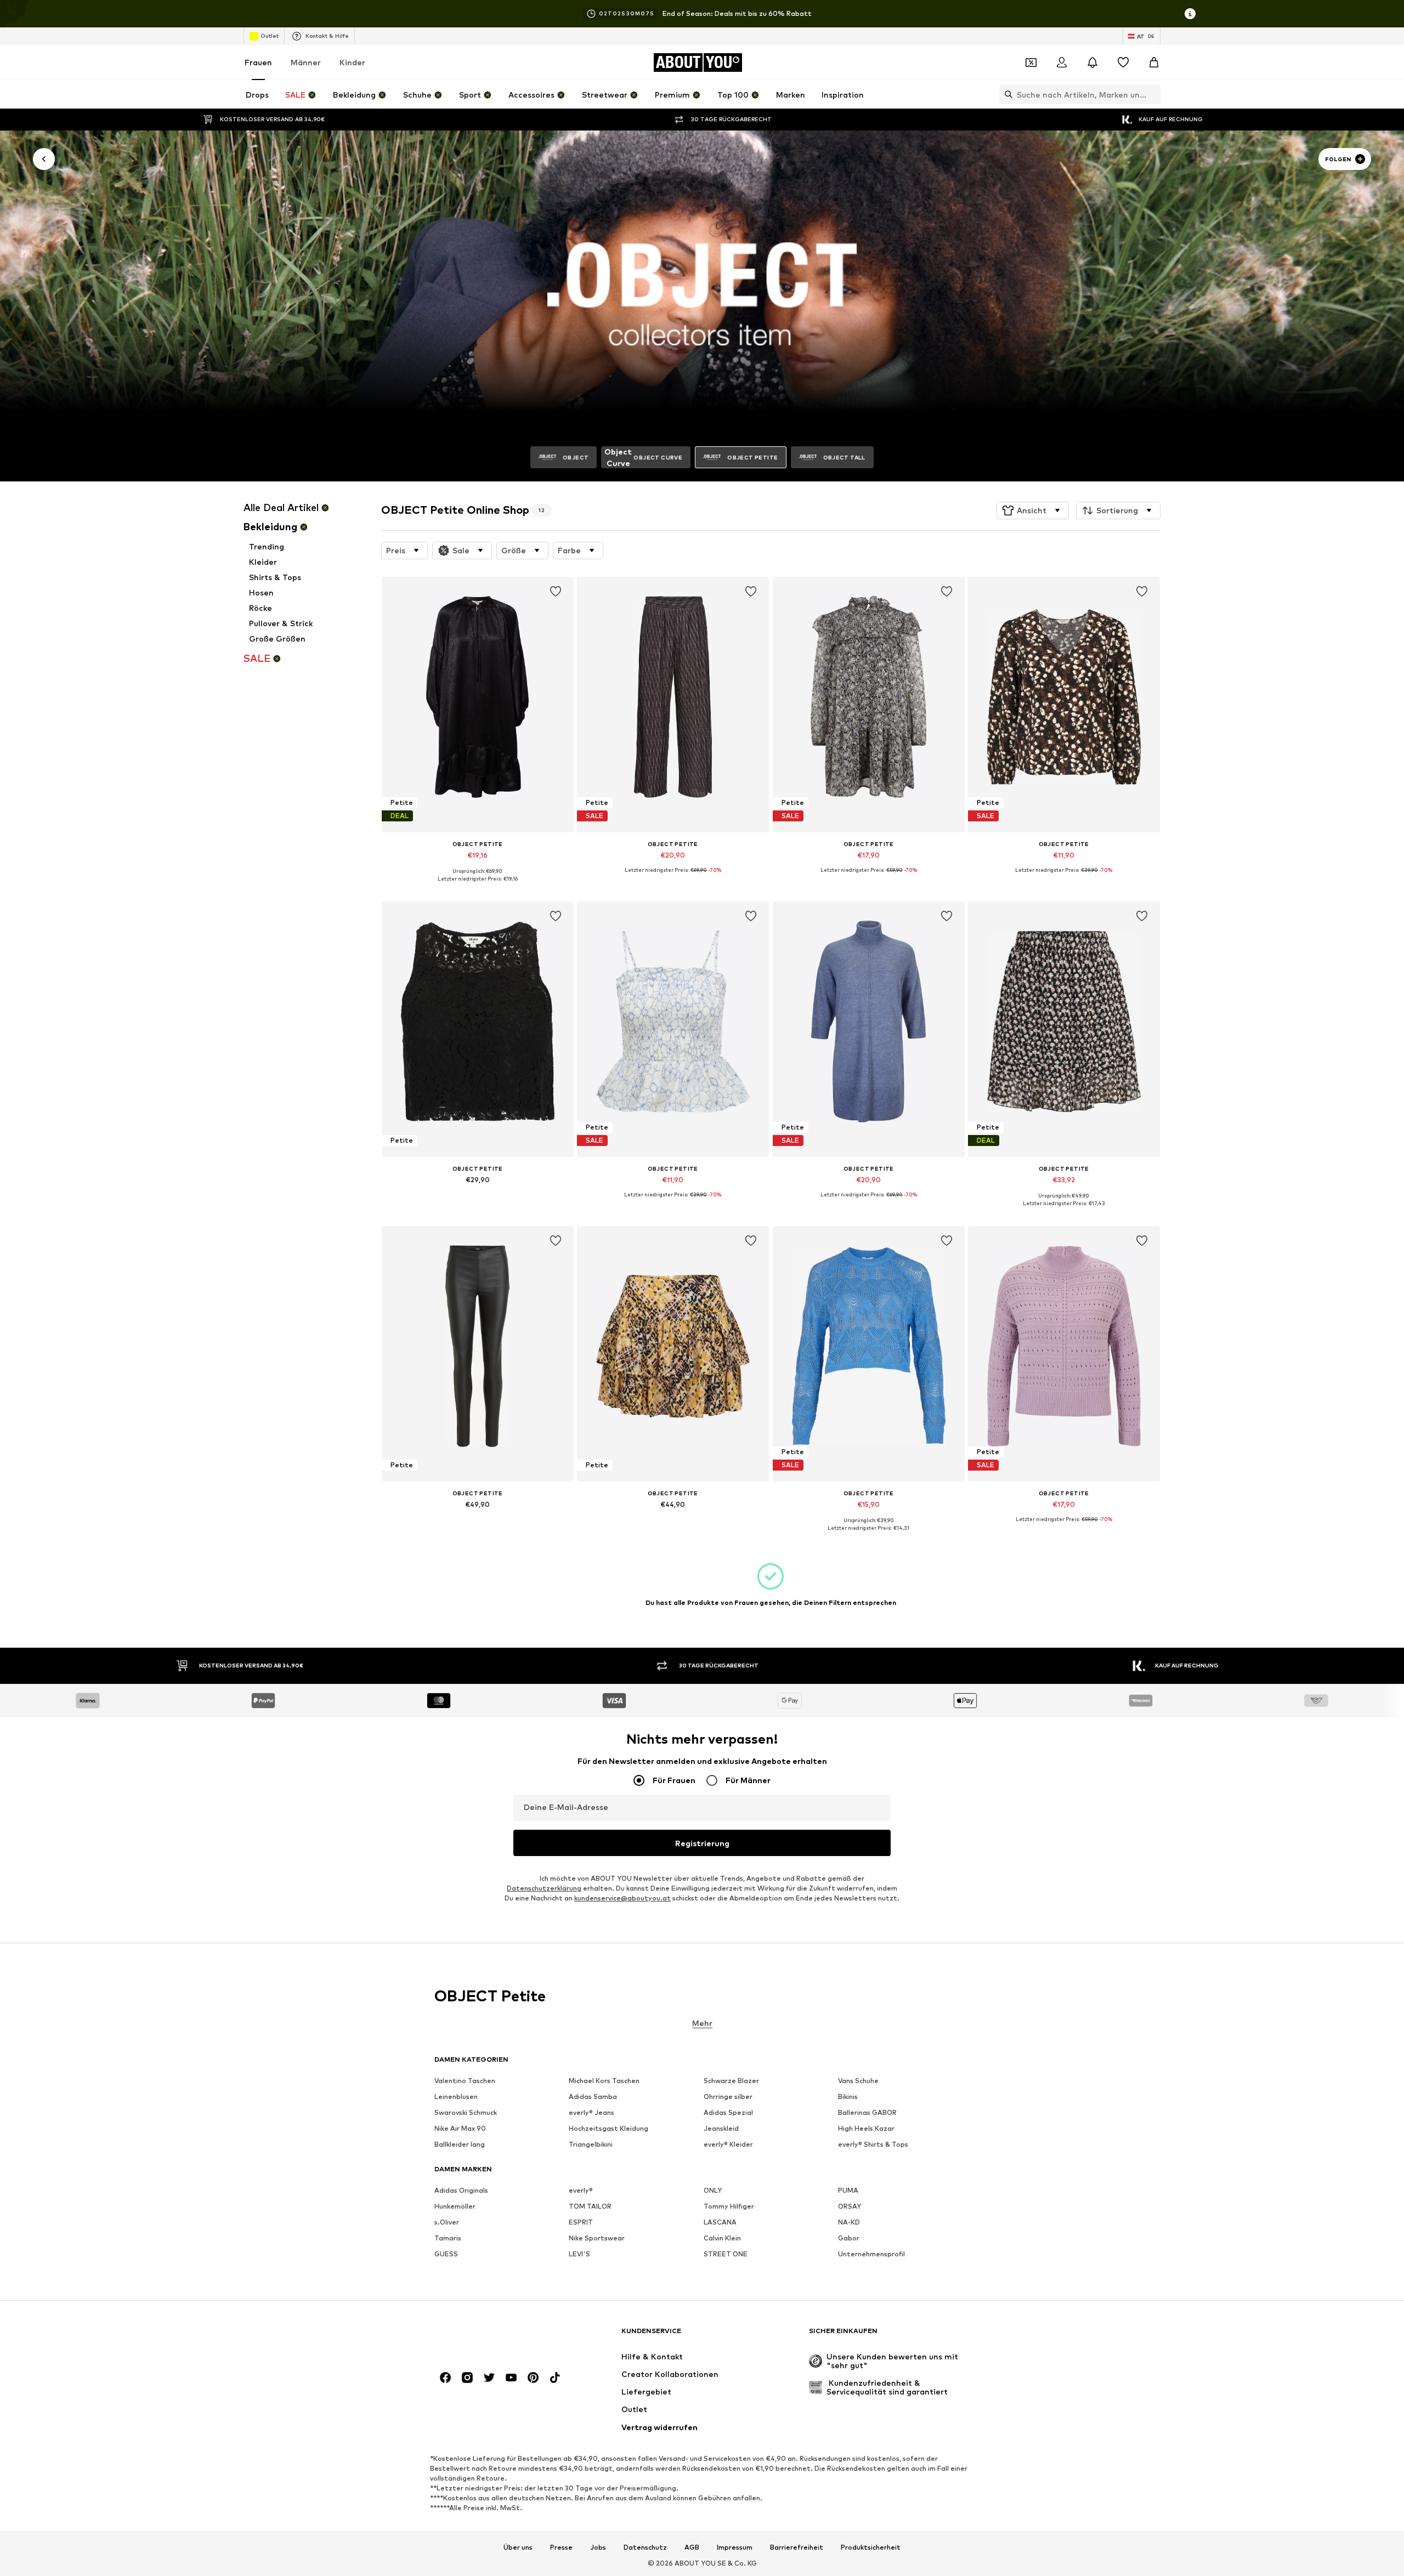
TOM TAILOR (590, 2206)
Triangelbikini (591, 2144)
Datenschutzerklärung (544, 1888)
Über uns (518, 2547)
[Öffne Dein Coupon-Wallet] (1031, 63)
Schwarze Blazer (731, 2081)
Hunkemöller (455, 2206)
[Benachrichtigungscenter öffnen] (1092, 63)
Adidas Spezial (728, 2112)
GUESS (446, 2254)
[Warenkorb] (1154, 63)
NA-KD (849, 2222)
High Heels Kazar (866, 2128)
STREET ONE (726, 2254)
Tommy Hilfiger (729, 2206)
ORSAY (850, 2206)
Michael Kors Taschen (604, 2081)
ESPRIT (581, 2222)
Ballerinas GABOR (867, 2112)
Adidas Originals (461, 2190)
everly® (581, 2190)
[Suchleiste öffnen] (1006, 94)
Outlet (270, 36)
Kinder (352, 62)
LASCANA (720, 2222)
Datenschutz (645, 2547)
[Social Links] (445, 2378)
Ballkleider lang (460, 2144)
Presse (561, 2547)
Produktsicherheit (871, 2547)
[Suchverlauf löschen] (1152, 94)
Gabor (849, 2238)
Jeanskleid (721, 2128)
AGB (692, 2547)
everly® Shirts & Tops (873, 2144)
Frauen (258, 62)
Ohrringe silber (728, 2096)
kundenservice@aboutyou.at (622, 1898)
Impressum (735, 2547)
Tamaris (448, 2238)
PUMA (848, 2190)
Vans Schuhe (858, 2081)
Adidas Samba (593, 2096)
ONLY (713, 2190)
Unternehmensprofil (871, 2254)
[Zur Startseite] (494, 2336)
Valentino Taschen (465, 2081)
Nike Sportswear (597, 2238)
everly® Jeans (591, 2112)
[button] (1033, 510)
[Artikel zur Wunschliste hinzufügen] (555, 592)
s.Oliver (447, 2222)
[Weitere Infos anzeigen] (478, 887)
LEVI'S (579, 2254)
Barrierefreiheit (797, 2547)
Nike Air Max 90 (460, 2128)
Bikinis (848, 2096)
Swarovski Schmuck (466, 2112)
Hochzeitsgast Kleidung (608, 2128)
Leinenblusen (456, 2096)
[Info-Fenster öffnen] (1190, 14)
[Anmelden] (1062, 63)
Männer (306, 62)
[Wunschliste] (1123, 63)
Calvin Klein (722, 2238)
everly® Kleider (728, 2144)
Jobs (598, 2547)
